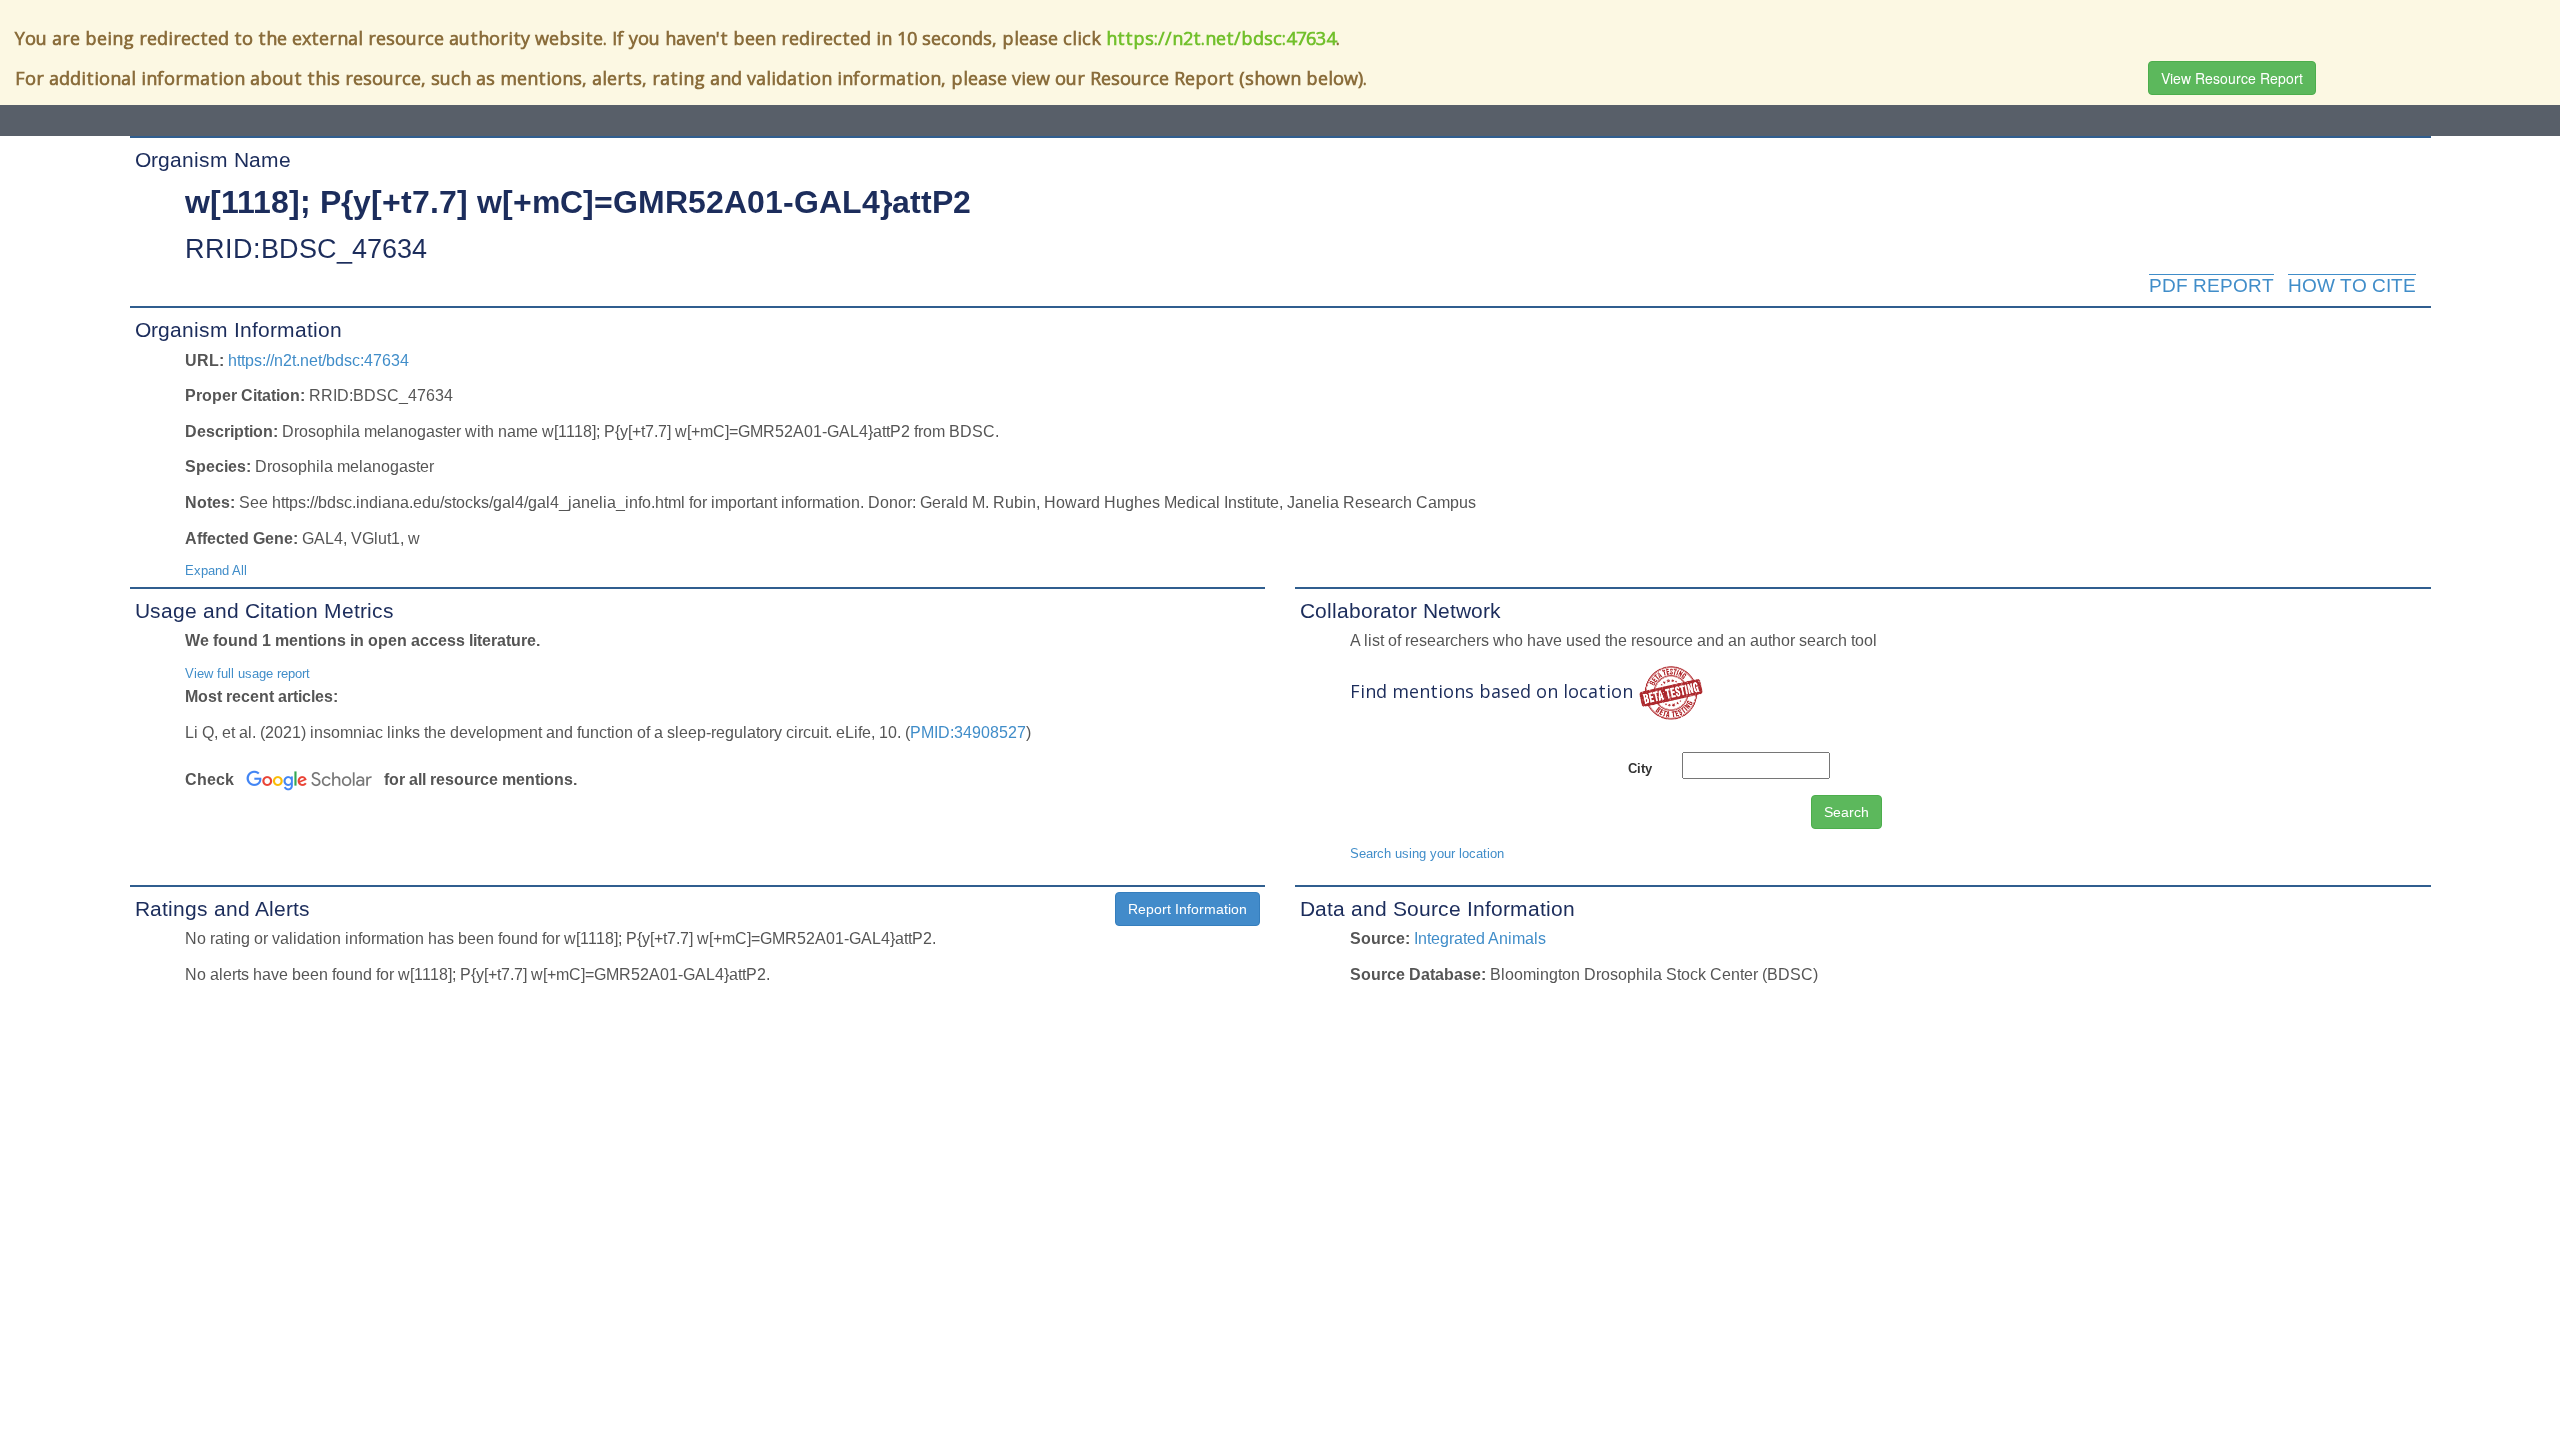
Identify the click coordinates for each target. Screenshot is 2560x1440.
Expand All (216, 570)
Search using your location (1427, 853)
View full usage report (247, 673)
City (1640, 768)
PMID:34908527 (968, 732)
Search (1846, 812)
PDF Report (2211, 285)
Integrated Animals (1480, 938)
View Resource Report (2232, 78)
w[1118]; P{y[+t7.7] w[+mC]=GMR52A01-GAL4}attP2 (578, 202)
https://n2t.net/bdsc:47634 (1221, 38)
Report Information (1187, 909)
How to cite (2352, 285)
